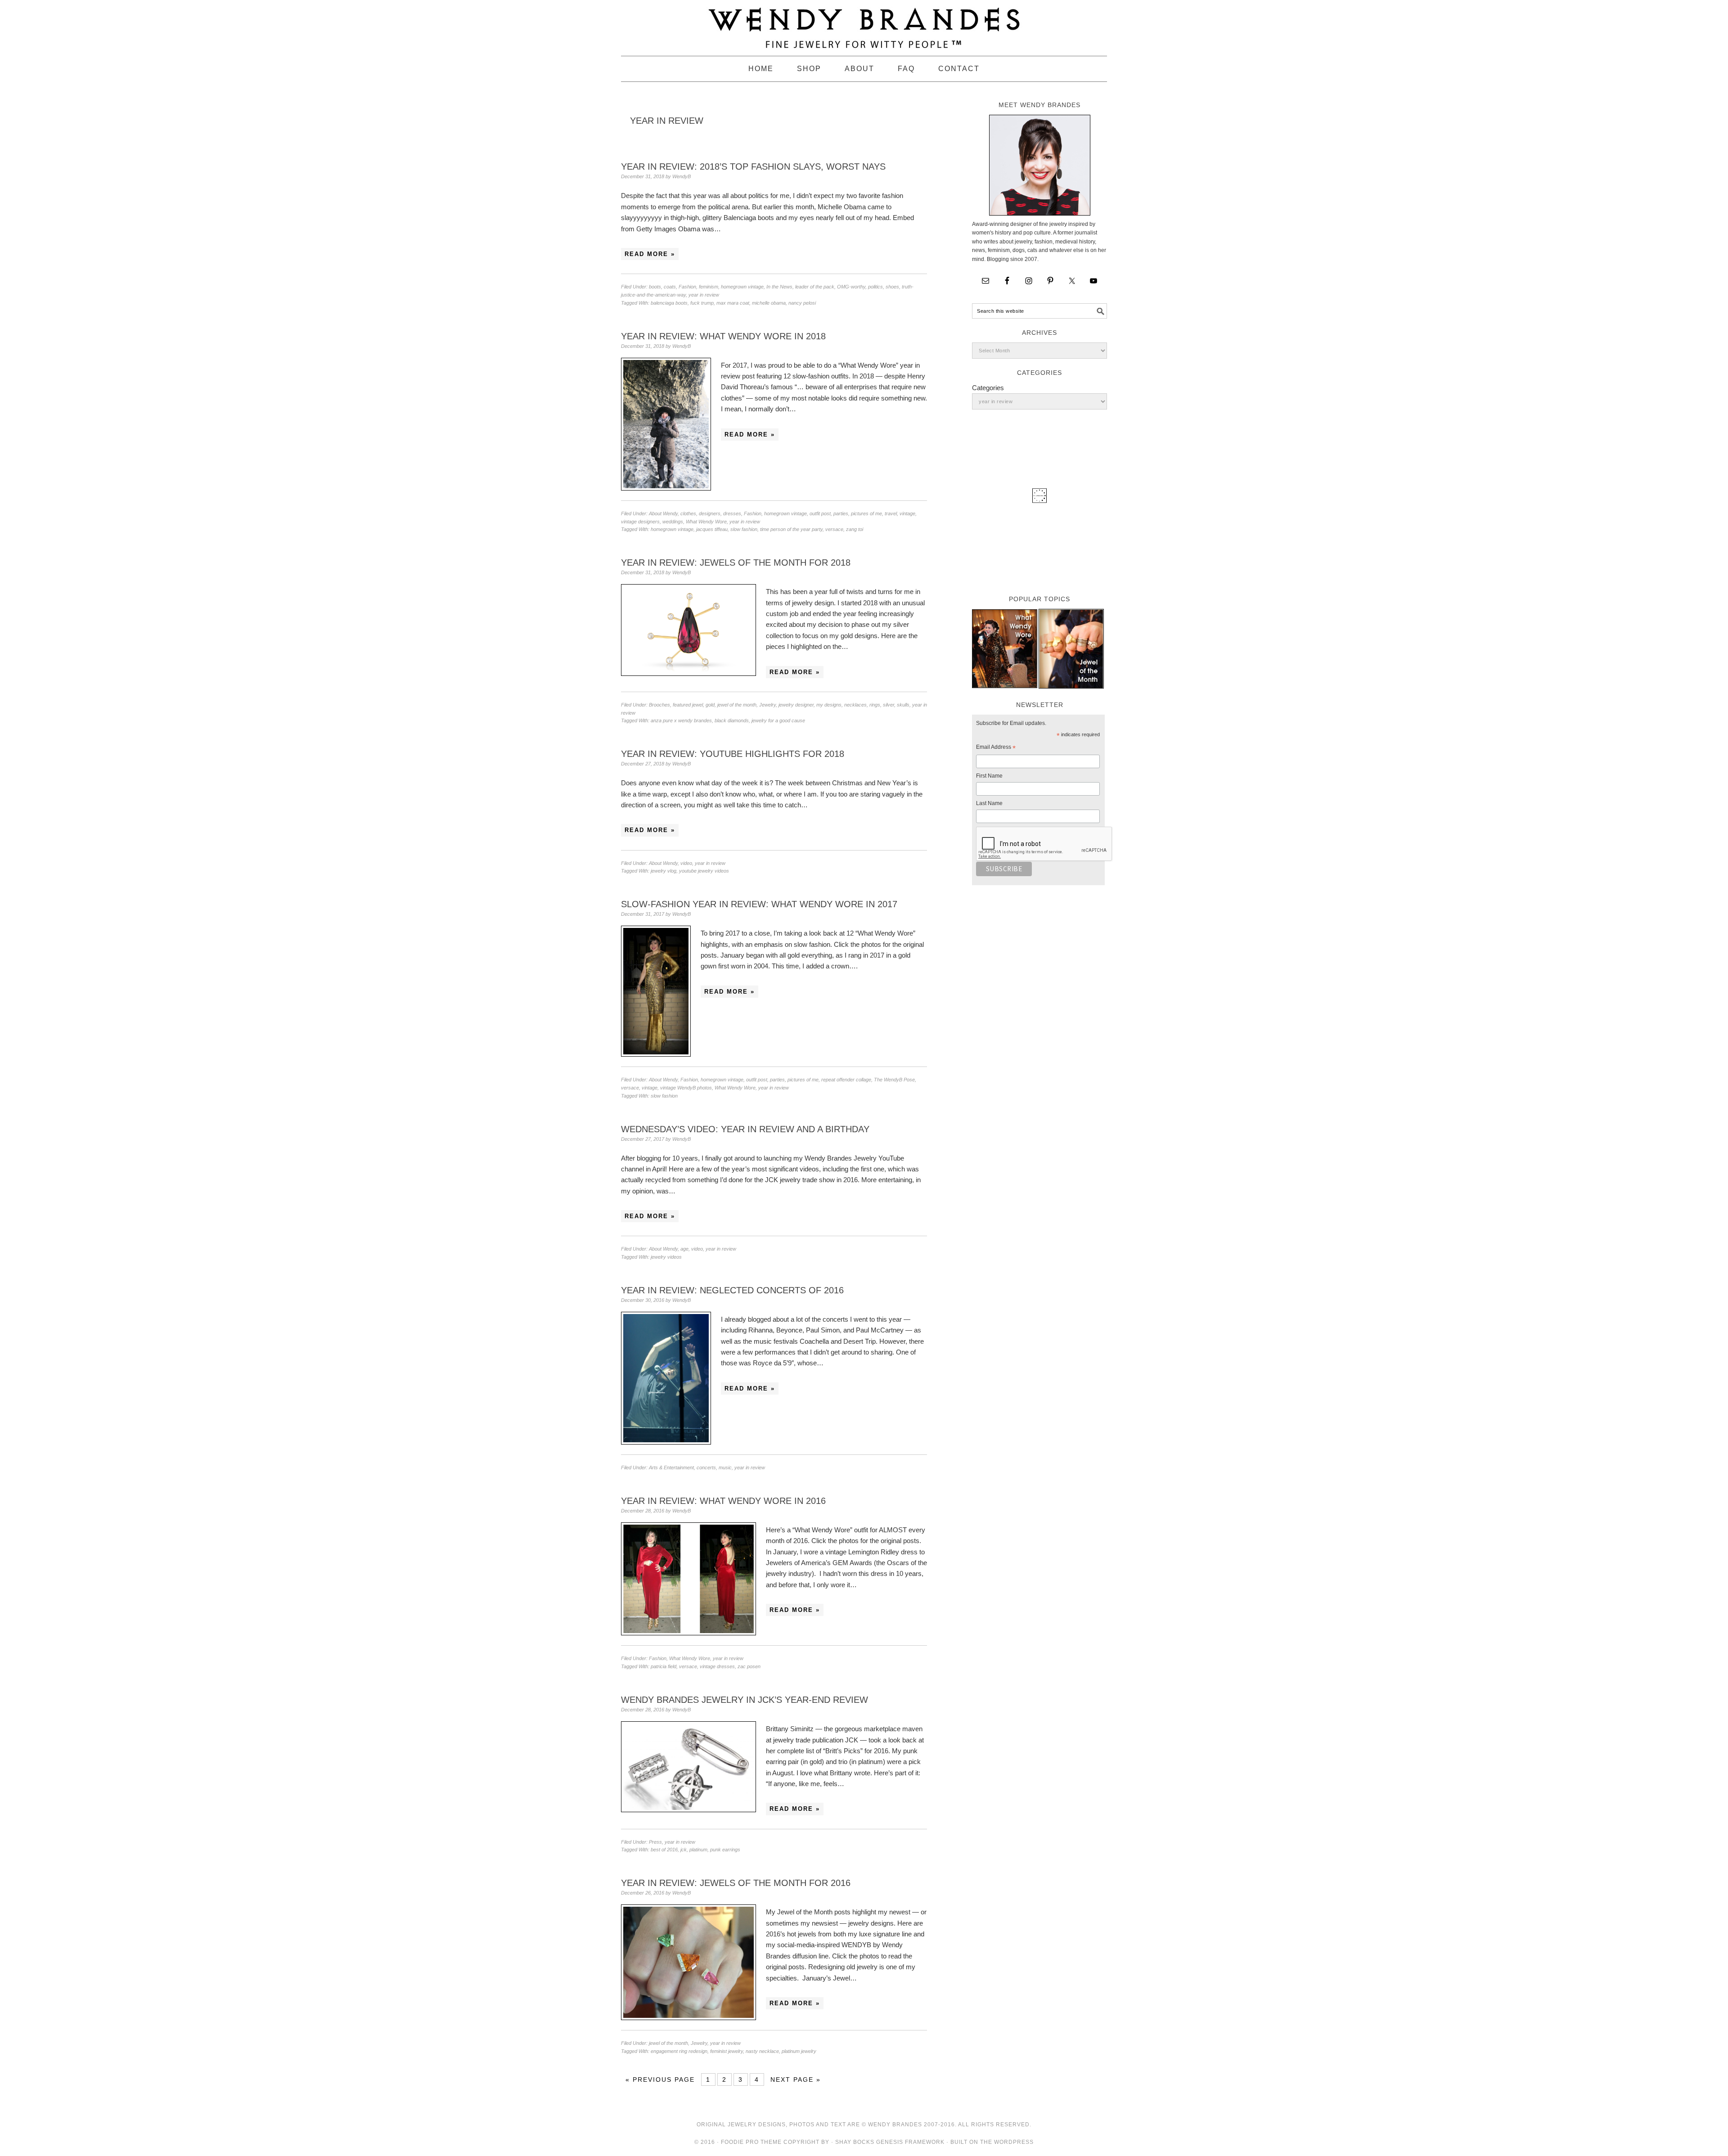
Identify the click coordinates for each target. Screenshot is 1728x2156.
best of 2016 (664, 1850)
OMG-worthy (851, 287)
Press (655, 1842)
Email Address (996, 748)
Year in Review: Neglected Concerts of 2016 (732, 1290)
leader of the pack (815, 287)
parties (841, 513)
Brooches (659, 705)
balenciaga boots (669, 303)
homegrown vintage (742, 287)
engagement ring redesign (679, 2051)
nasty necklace (762, 2051)
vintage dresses (717, 1666)
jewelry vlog (664, 871)
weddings (673, 522)
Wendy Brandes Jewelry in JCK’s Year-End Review (745, 1700)
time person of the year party (791, 529)
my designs (829, 705)
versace (834, 529)
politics (875, 287)
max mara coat (733, 303)
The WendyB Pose (894, 1080)
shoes (892, 287)
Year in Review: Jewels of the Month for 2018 (736, 563)
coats (670, 287)
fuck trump (702, 303)
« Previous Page (660, 2079)
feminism (709, 287)
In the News (779, 287)
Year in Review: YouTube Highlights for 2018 (733, 754)
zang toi (855, 529)
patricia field (664, 1666)
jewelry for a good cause (778, 720)
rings (875, 705)
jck (684, 1850)
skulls (903, 705)
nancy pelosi (802, 303)
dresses (732, 513)
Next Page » (796, 2079)
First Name (989, 776)
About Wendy (663, 513)
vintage (907, 513)
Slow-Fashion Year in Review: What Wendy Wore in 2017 (759, 904)
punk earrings (725, 1850)
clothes (688, 513)
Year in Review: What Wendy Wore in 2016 (723, 1501)
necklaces (855, 705)
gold (710, 705)
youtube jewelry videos (704, 871)
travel (891, 513)
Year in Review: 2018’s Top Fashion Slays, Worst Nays (753, 167)
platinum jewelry (799, 2051)
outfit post (820, 513)
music (725, 1467)
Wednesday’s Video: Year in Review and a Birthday (745, 1129)
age (684, 1249)
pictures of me (866, 513)
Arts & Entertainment (671, 1467)
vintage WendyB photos (686, 1088)
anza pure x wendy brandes (681, 720)
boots (655, 287)
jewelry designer (796, 705)
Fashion (687, 287)
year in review (704, 295)
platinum (698, 1850)
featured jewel (688, 705)
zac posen (749, 1666)
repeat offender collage (846, 1080)
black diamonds (732, 720)
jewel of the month (737, 705)
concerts (706, 1467)
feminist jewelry (727, 2051)
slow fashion (744, 529)
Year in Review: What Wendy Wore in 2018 (723, 336)
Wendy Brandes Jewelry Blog (864, 24)
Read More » (650, 254)
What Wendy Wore (706, 522)
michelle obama (769, 303)
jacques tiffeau (712, 529)
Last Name (989, 803)
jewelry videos (666, 1257)
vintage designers (640, 522)
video (686, 863)
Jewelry (767, 705)
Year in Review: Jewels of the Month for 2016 (736, 1883)
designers (710, 513)
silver (889, 705)
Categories (988, 388)
